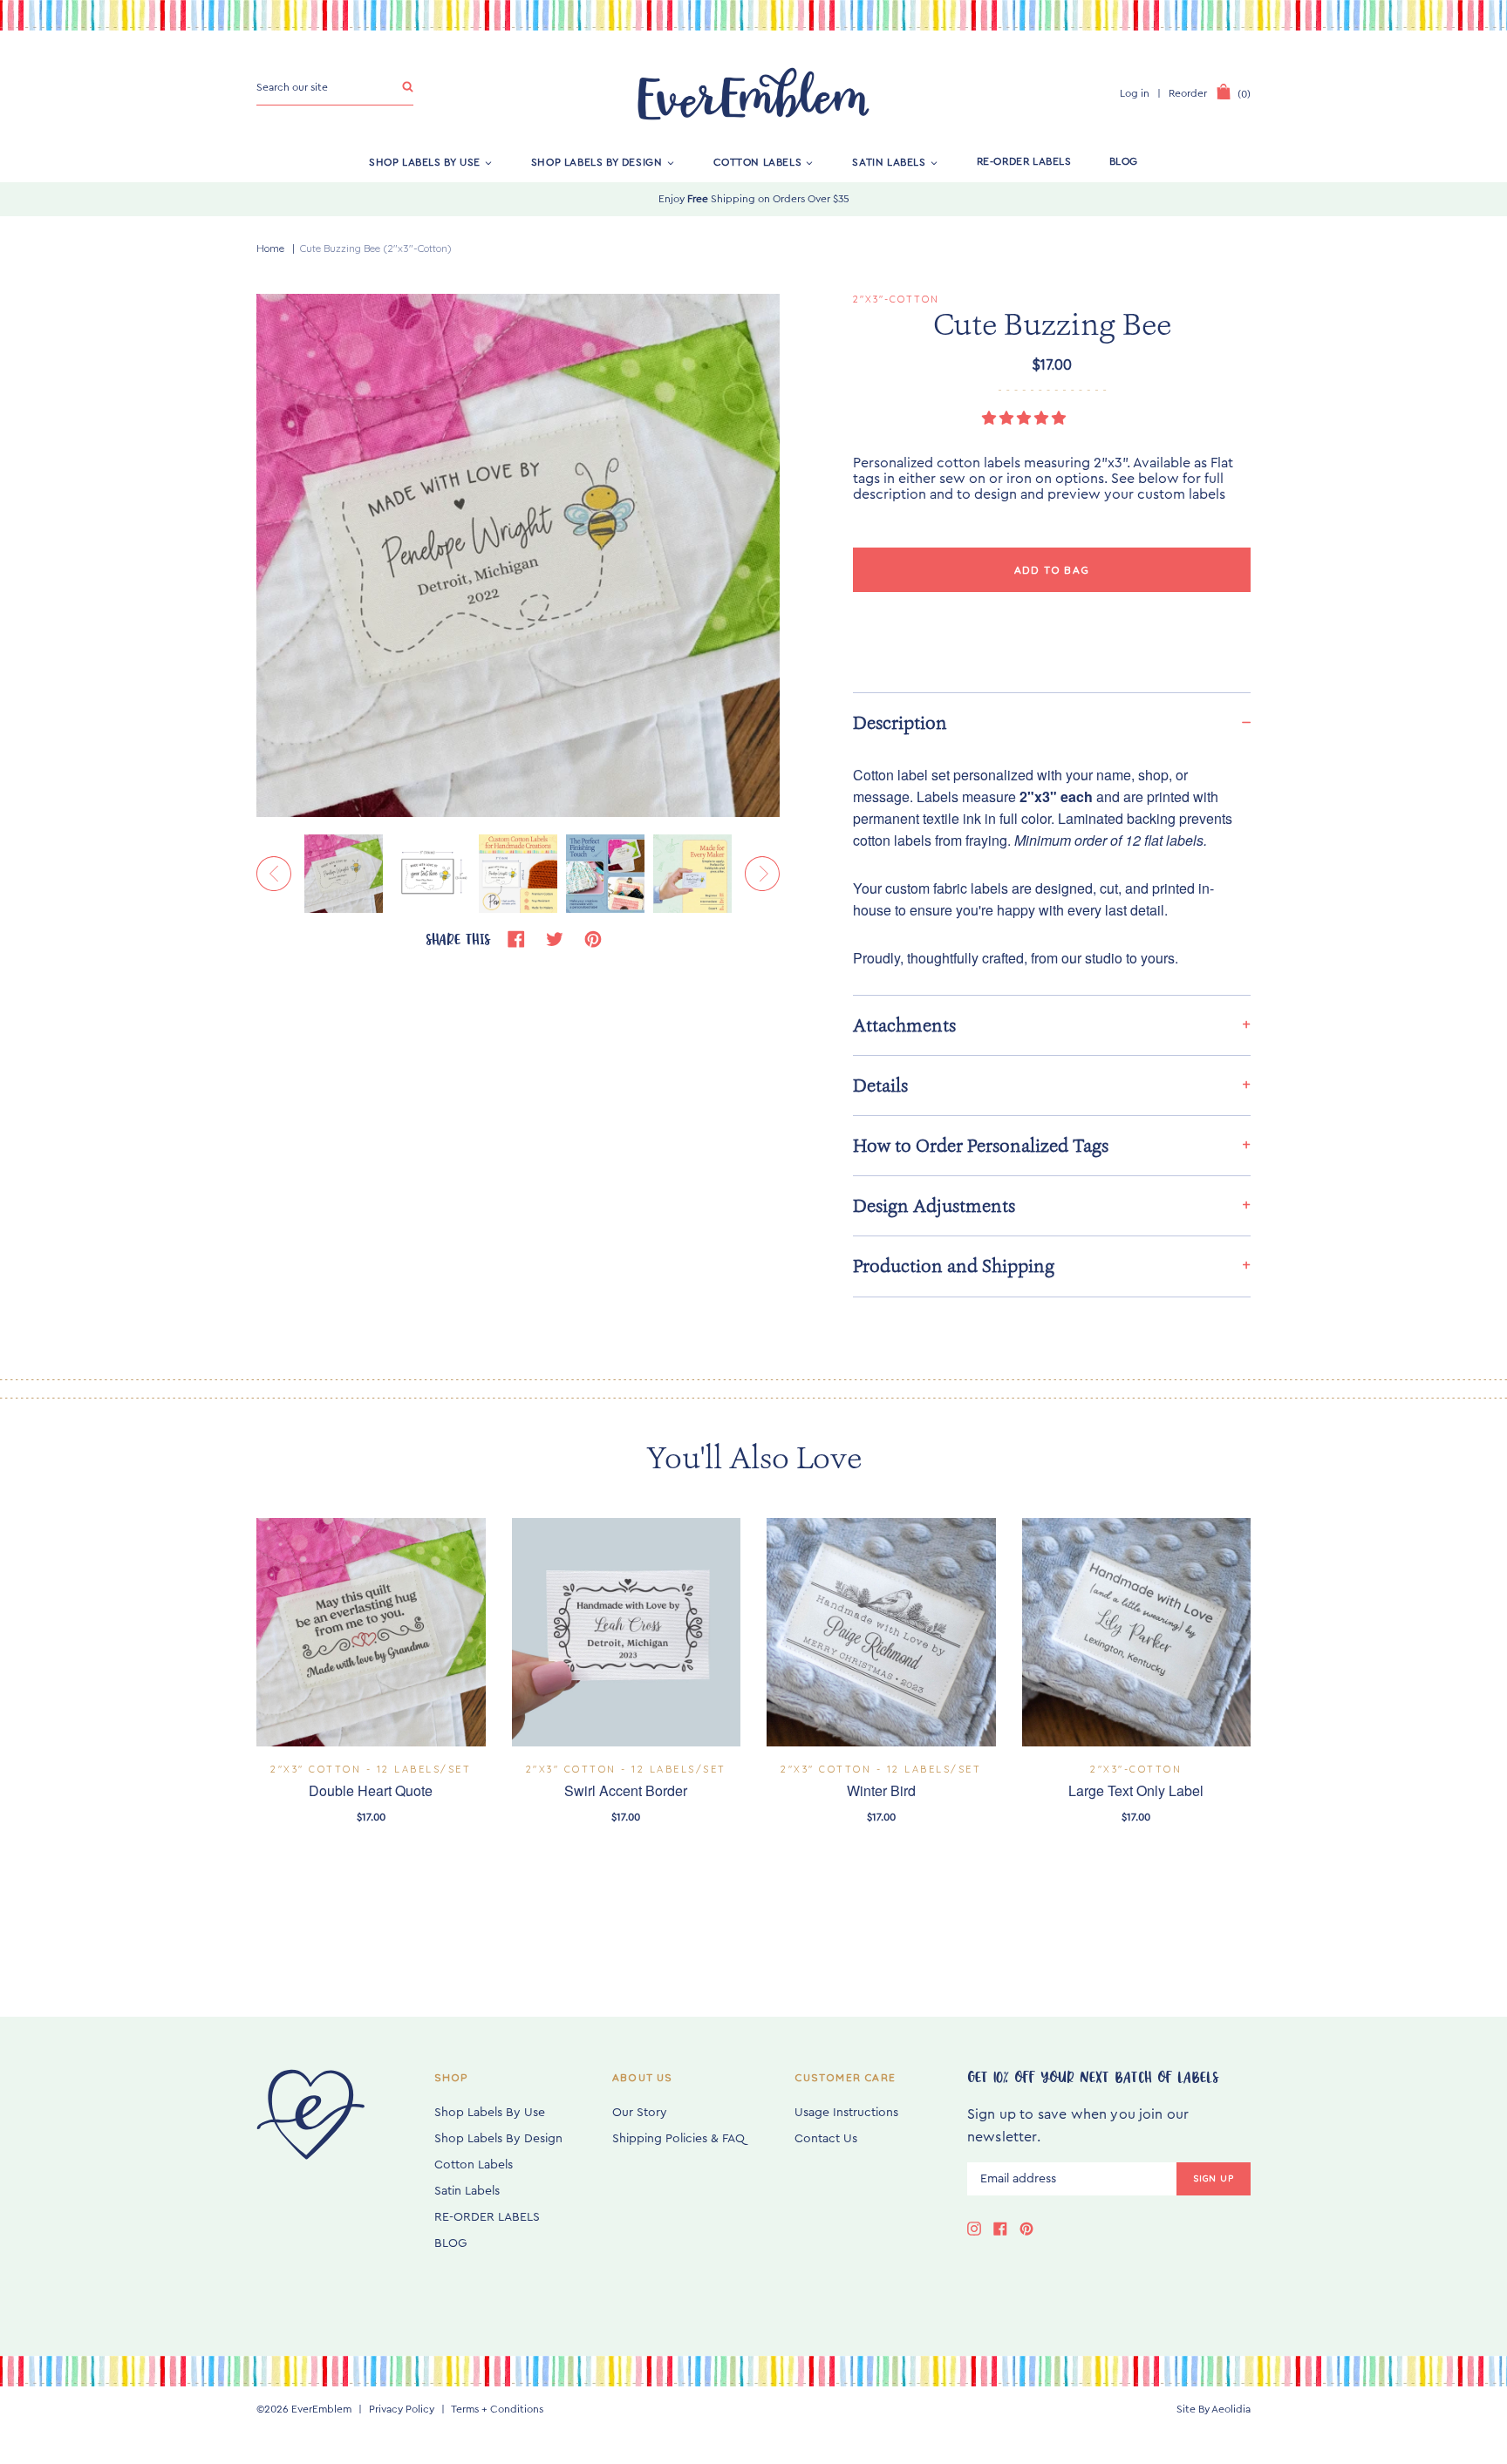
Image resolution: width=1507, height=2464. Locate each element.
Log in (1135, 93)
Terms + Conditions (497, 2409)
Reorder (1188, 93)
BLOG (1124, 161)
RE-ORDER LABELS (1024, 161)
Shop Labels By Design (597, 161)
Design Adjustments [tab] (934, 1206)
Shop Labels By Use (425, 161)
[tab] (1052, 722)
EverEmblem (321, 2409)
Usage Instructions (846, 2113)
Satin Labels (889, 161)
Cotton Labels (758, 161)
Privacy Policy (402, 2409)
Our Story (640, 2113)
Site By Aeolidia (1214, 2409)
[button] (1026, 419)
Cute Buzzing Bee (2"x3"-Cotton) (376, 248)
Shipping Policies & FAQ (678, 2139)
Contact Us (826, 2139)
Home (270, 248)
